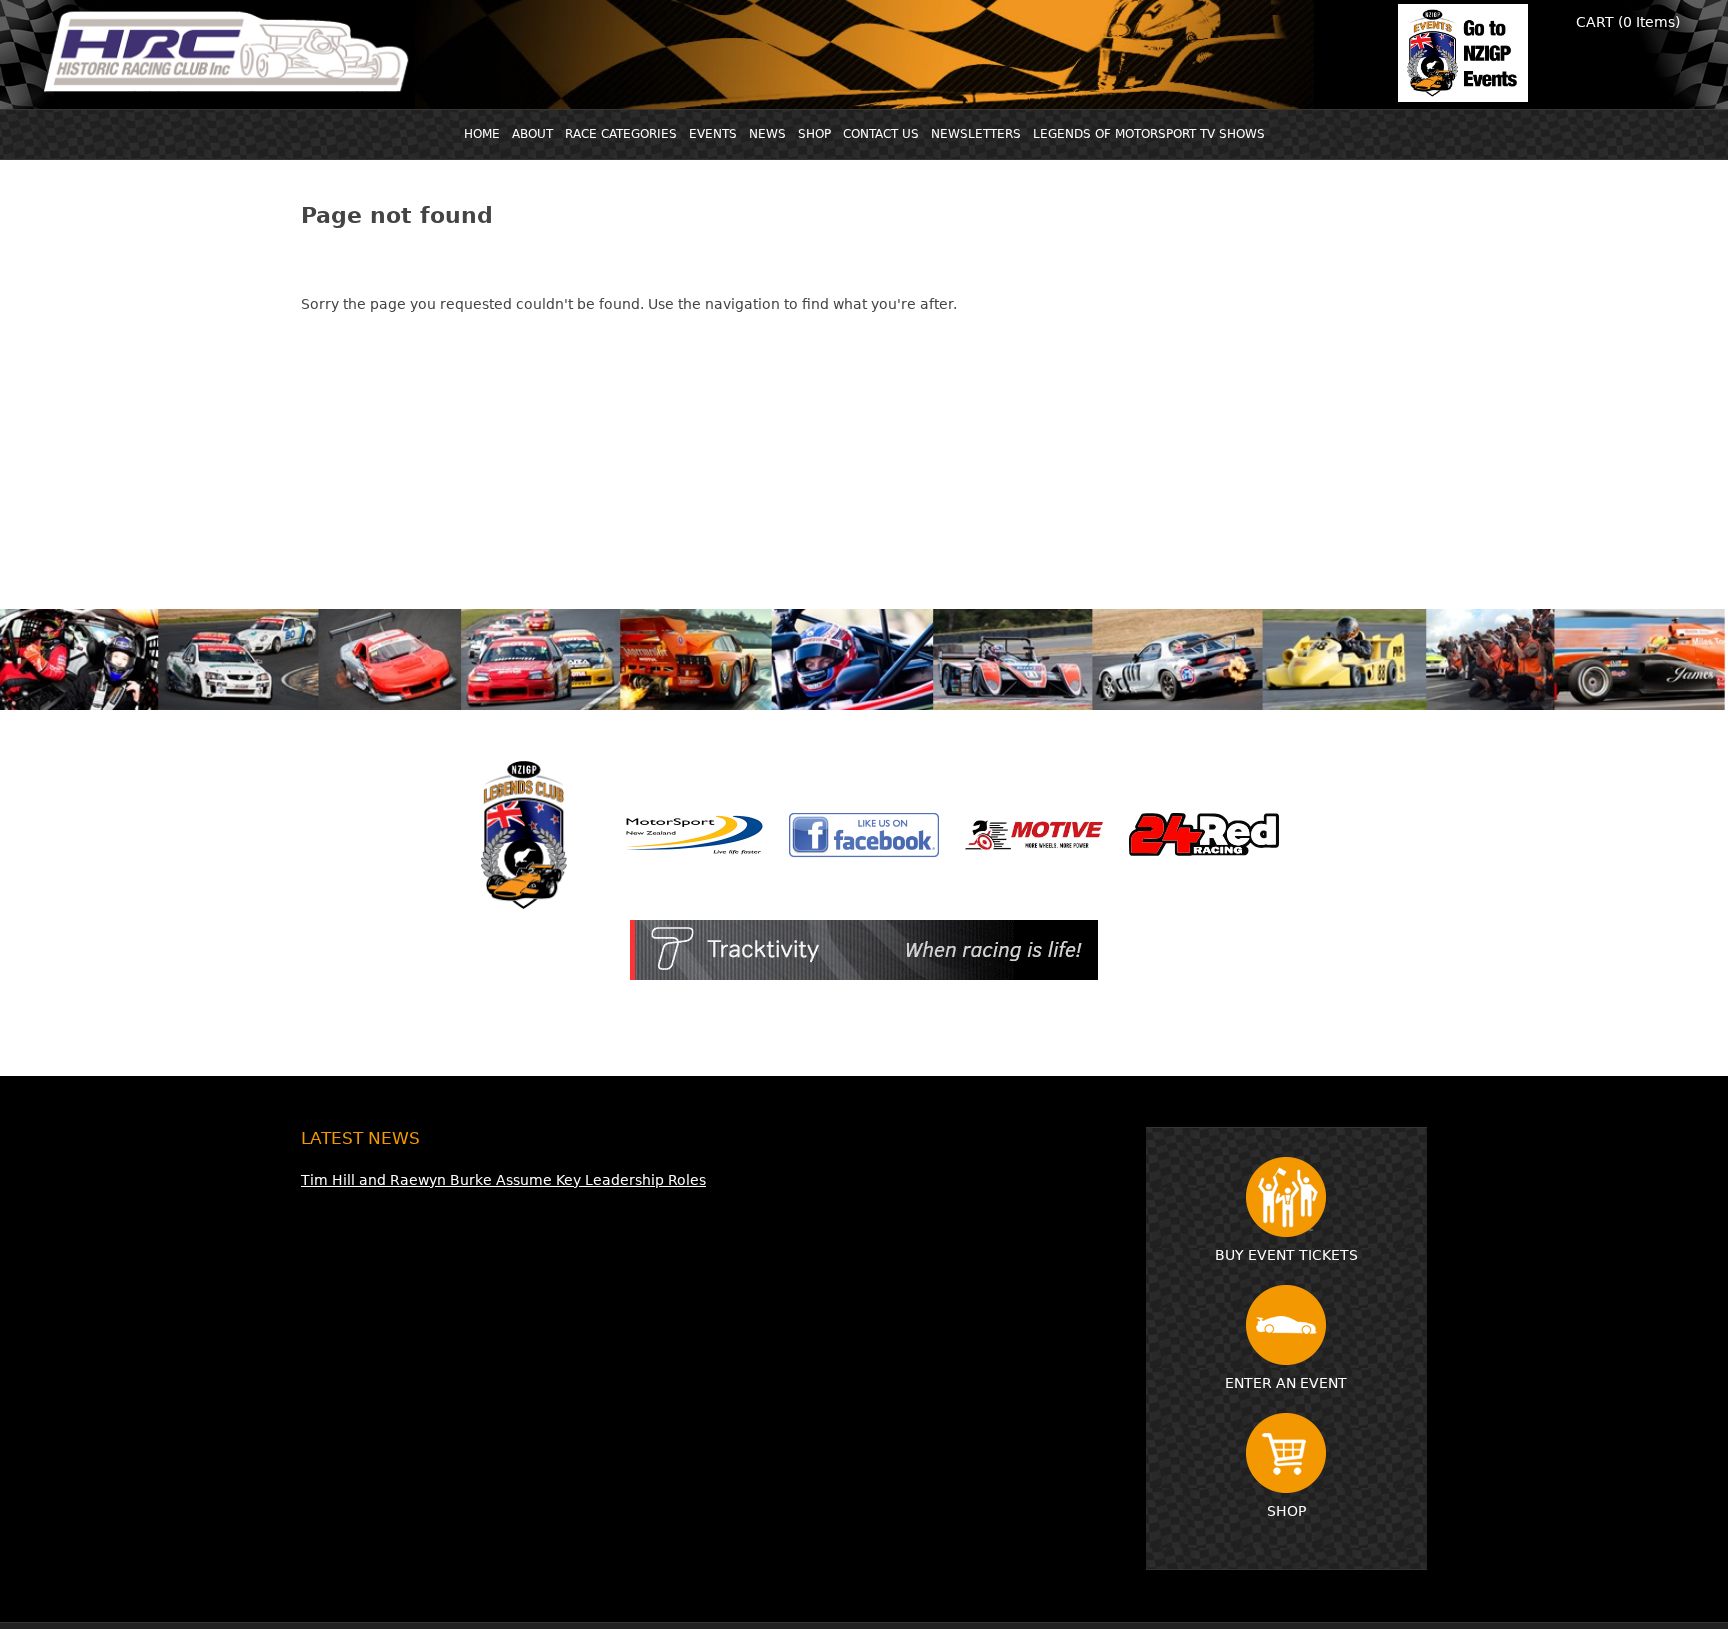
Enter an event (1286, 1383)
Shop (1286, 1511)
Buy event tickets (1286, 1255)
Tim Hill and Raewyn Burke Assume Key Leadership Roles (503, 1180)
